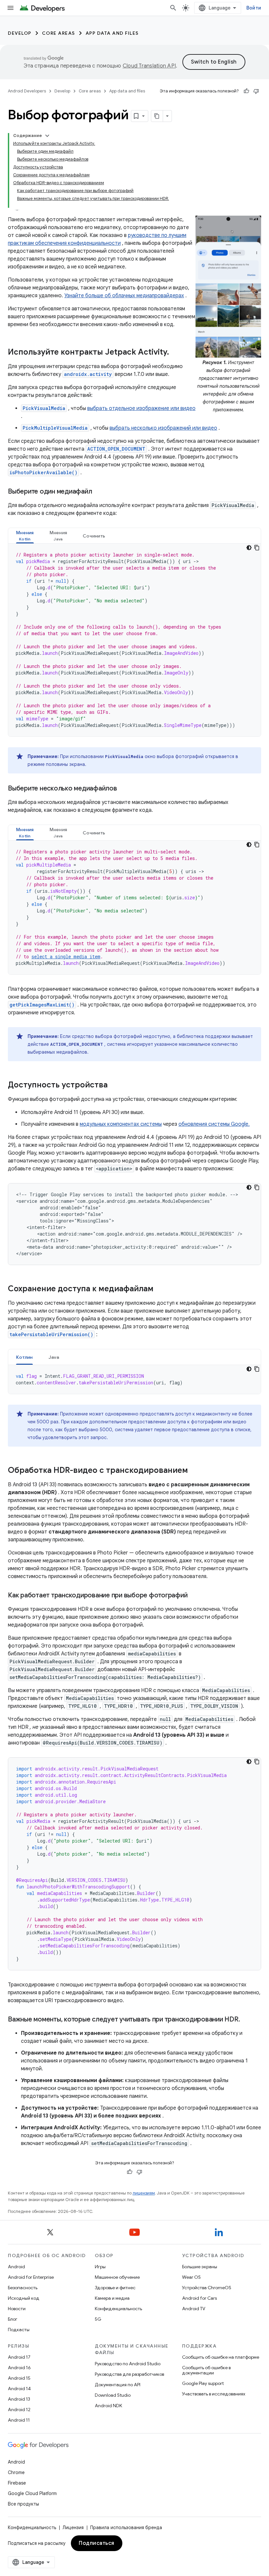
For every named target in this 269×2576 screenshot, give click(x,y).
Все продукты (23, 2504)
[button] (25, 536)
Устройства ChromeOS (207, 2288)
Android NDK (108, 2406)
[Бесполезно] (256, 91)
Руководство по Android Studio (128, 2364)
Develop (20, 33)
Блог (13, 2319)
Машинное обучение (117, 2277)
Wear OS (191, 2277)
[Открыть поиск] (173, 8)
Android (16, 2267)
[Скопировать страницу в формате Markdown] (157, 116)
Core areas (59, 33)
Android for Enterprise (31, 2277)
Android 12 (19, 2410)
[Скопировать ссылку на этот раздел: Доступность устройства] (114, 1085)
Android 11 (19, 2420)
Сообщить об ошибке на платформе (221, 2357)
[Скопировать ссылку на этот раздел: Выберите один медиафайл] (98, 492)
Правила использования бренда (126, 2527)
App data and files (112, 33)
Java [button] (54, 1357)
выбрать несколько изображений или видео (163, 428)
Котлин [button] (24, 1357)
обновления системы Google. (214, 1124)
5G (98, 2319)
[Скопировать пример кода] (257, 548)
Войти (254, 8)
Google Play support (203, 2383)
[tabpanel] (134, 640)
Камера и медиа (112, 2298)
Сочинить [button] (94, 536)
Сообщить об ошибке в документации (206, 2370)
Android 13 (19, 2399)
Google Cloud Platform (32, 2493)
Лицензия (73, 2527)
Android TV (194, 2309)
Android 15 (19, 2378)
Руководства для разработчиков (129, 2374)
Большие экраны (200, 2267)
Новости (17, 2309)
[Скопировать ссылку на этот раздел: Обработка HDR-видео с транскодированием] (195, 1471)
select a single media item (66, 956)
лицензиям (144, 2193)
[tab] (25, 536)
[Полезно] (246, 91)
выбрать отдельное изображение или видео (141, 408)
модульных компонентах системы (121, 1124)
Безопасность (23, 2288)
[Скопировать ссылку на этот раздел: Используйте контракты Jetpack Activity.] (176, 353)
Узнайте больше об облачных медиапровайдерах (124, 296)
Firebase (17, 2483)
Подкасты (19, 2330)
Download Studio (113, 2395)
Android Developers (27, 91)
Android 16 (19, 2368)
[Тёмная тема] (249, 548)
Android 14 (19, 2389)
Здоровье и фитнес (115, 2288)
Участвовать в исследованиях (214, 2394)
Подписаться (97, 2543)
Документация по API (118, 2385)
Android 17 (19, 2357)
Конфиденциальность (118, 2309)
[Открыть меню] (10, 8)
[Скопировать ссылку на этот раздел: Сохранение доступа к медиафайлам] (160, 1289)
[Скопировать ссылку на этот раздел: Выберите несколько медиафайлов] (124, 789)
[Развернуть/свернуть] (47, 136)
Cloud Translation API (149, 66)
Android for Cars (199, 2298)
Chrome (16, 2472)
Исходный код (24, 2298)
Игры (100, 2267)
